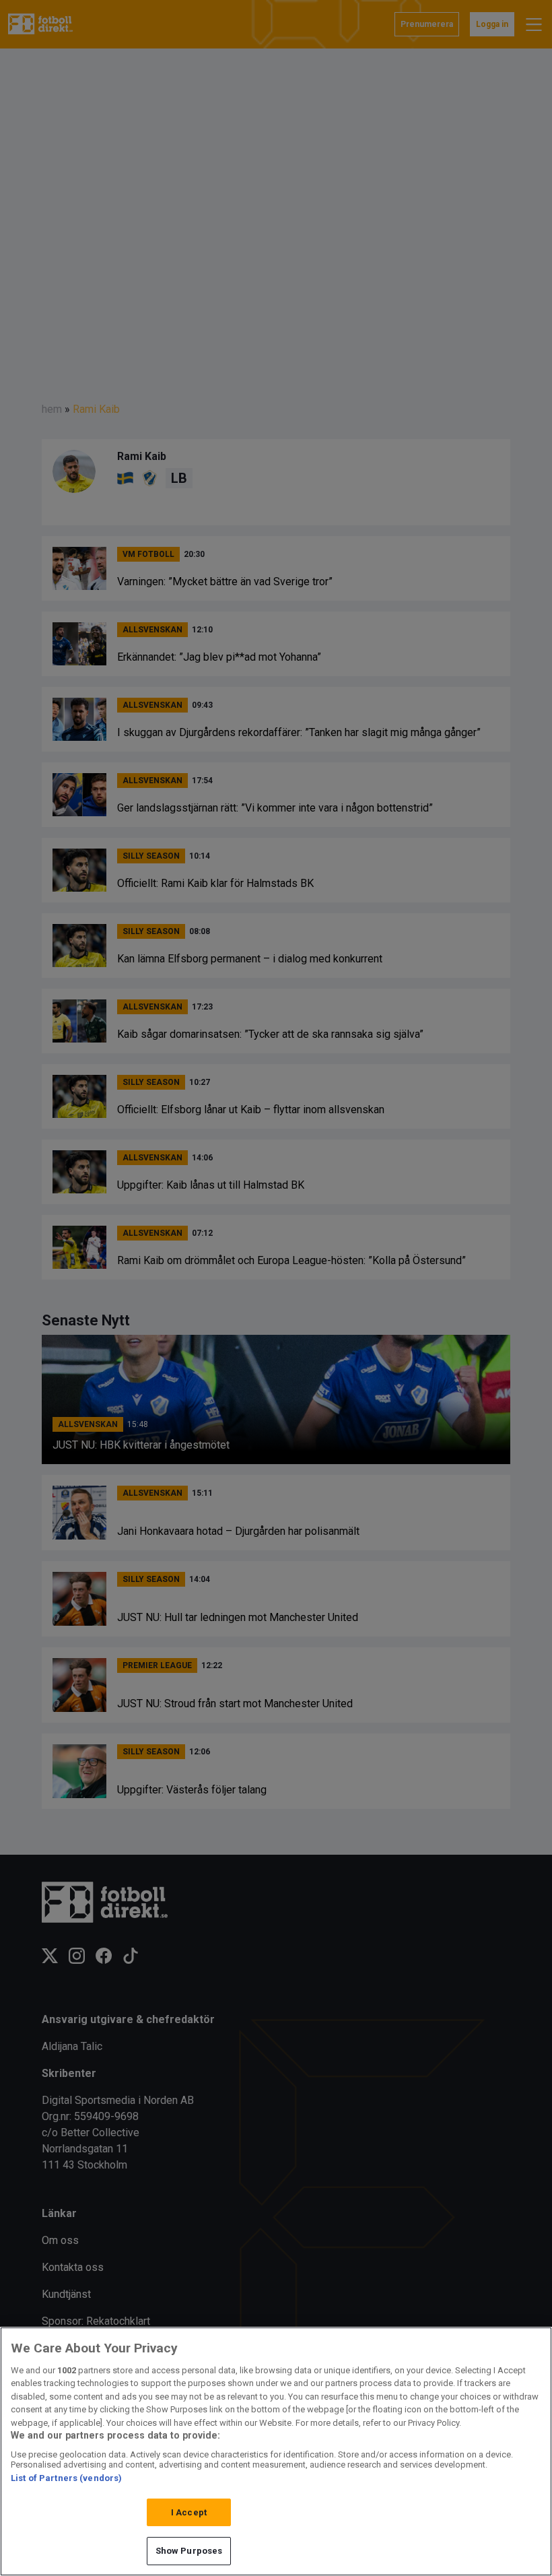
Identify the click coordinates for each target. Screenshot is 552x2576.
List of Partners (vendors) (66, 2478)
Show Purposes (189, 2551)
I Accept (189, 2512)
